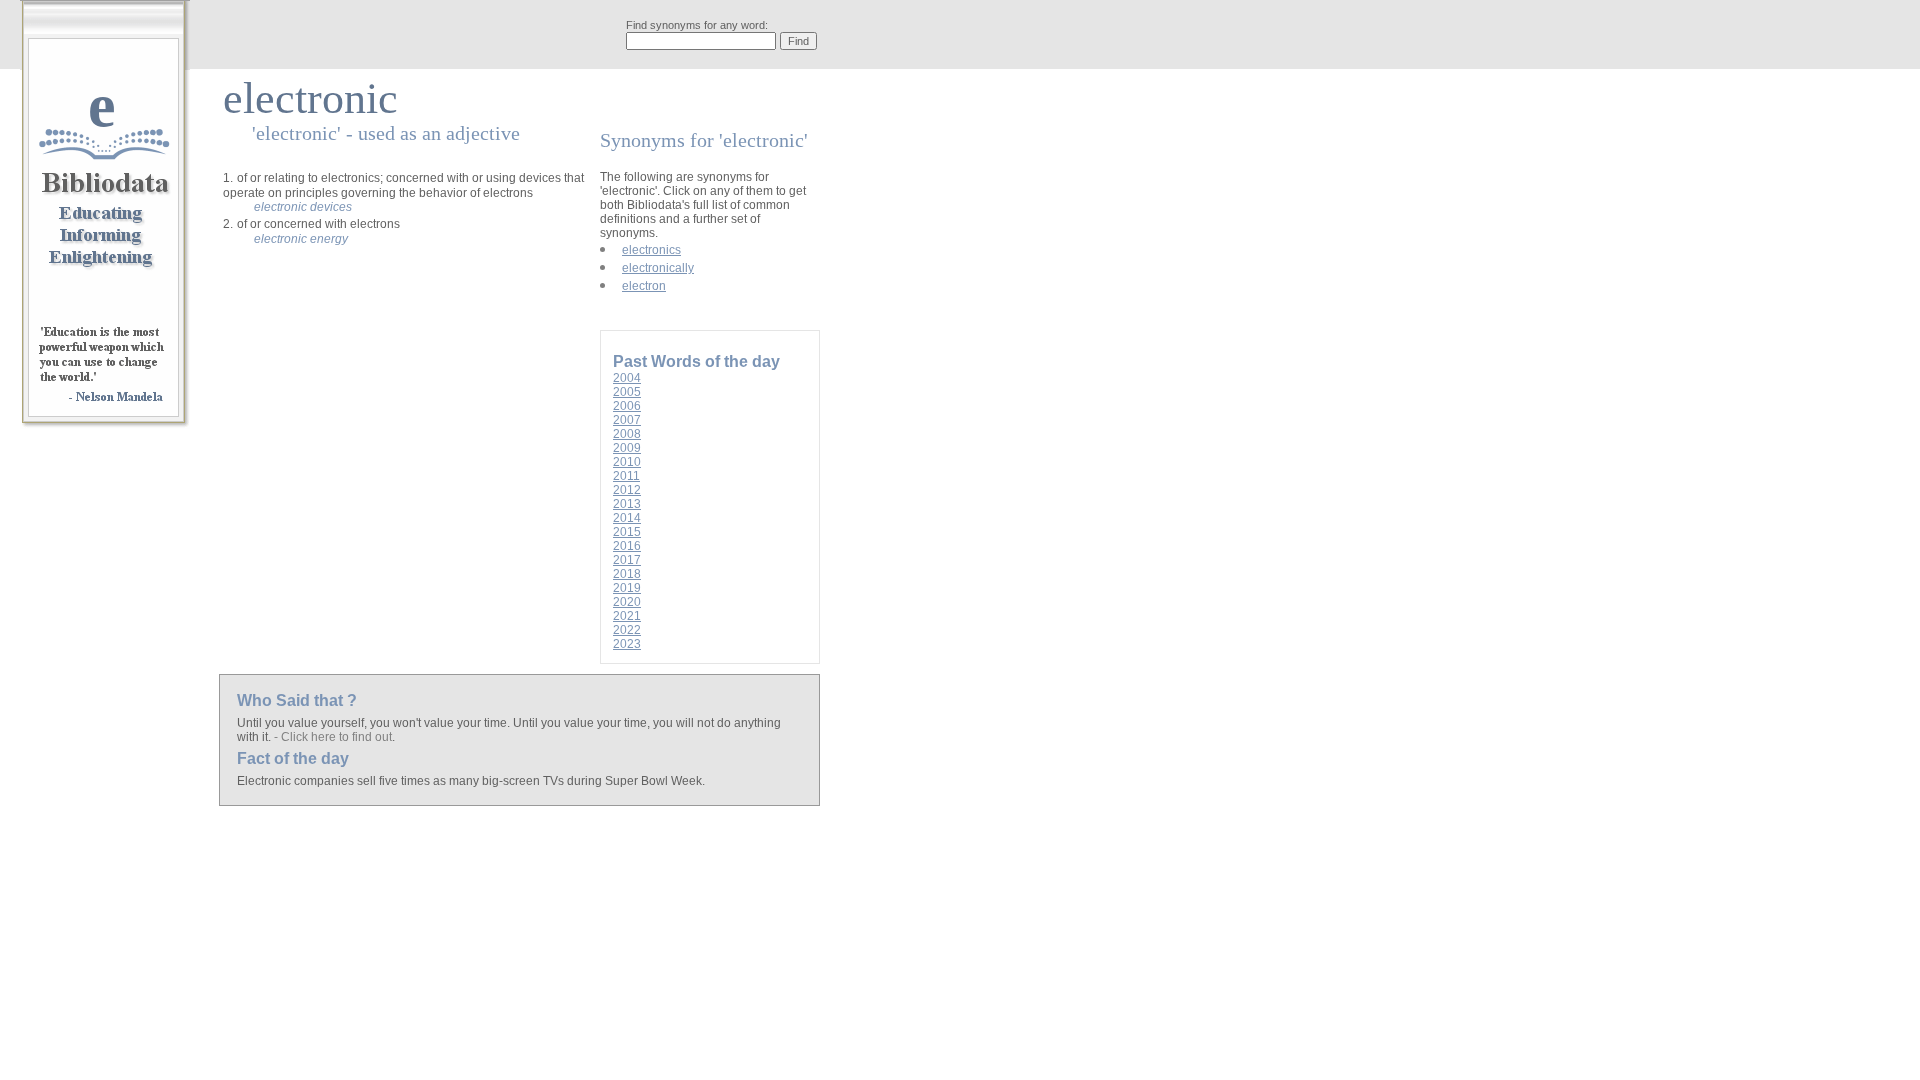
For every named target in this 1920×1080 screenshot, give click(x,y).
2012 (627, 490)
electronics (651, 250)
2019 (627, 588)
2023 (627, 644)
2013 (627, 504)
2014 (627, 518)
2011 (626, 476)
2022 (627, 630)
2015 (627, 532)
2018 (627, 574)
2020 (627, 602)
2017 (627, 560)
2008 (627, 434)
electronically (658, 268)
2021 (627, 616)
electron (644, 286)
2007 (627, 420)
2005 (627, 392)
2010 (627, 462)
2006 (627, 406)
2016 (627, 546)
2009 (627, 448)
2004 (627, 378)
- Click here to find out (333, 737)
